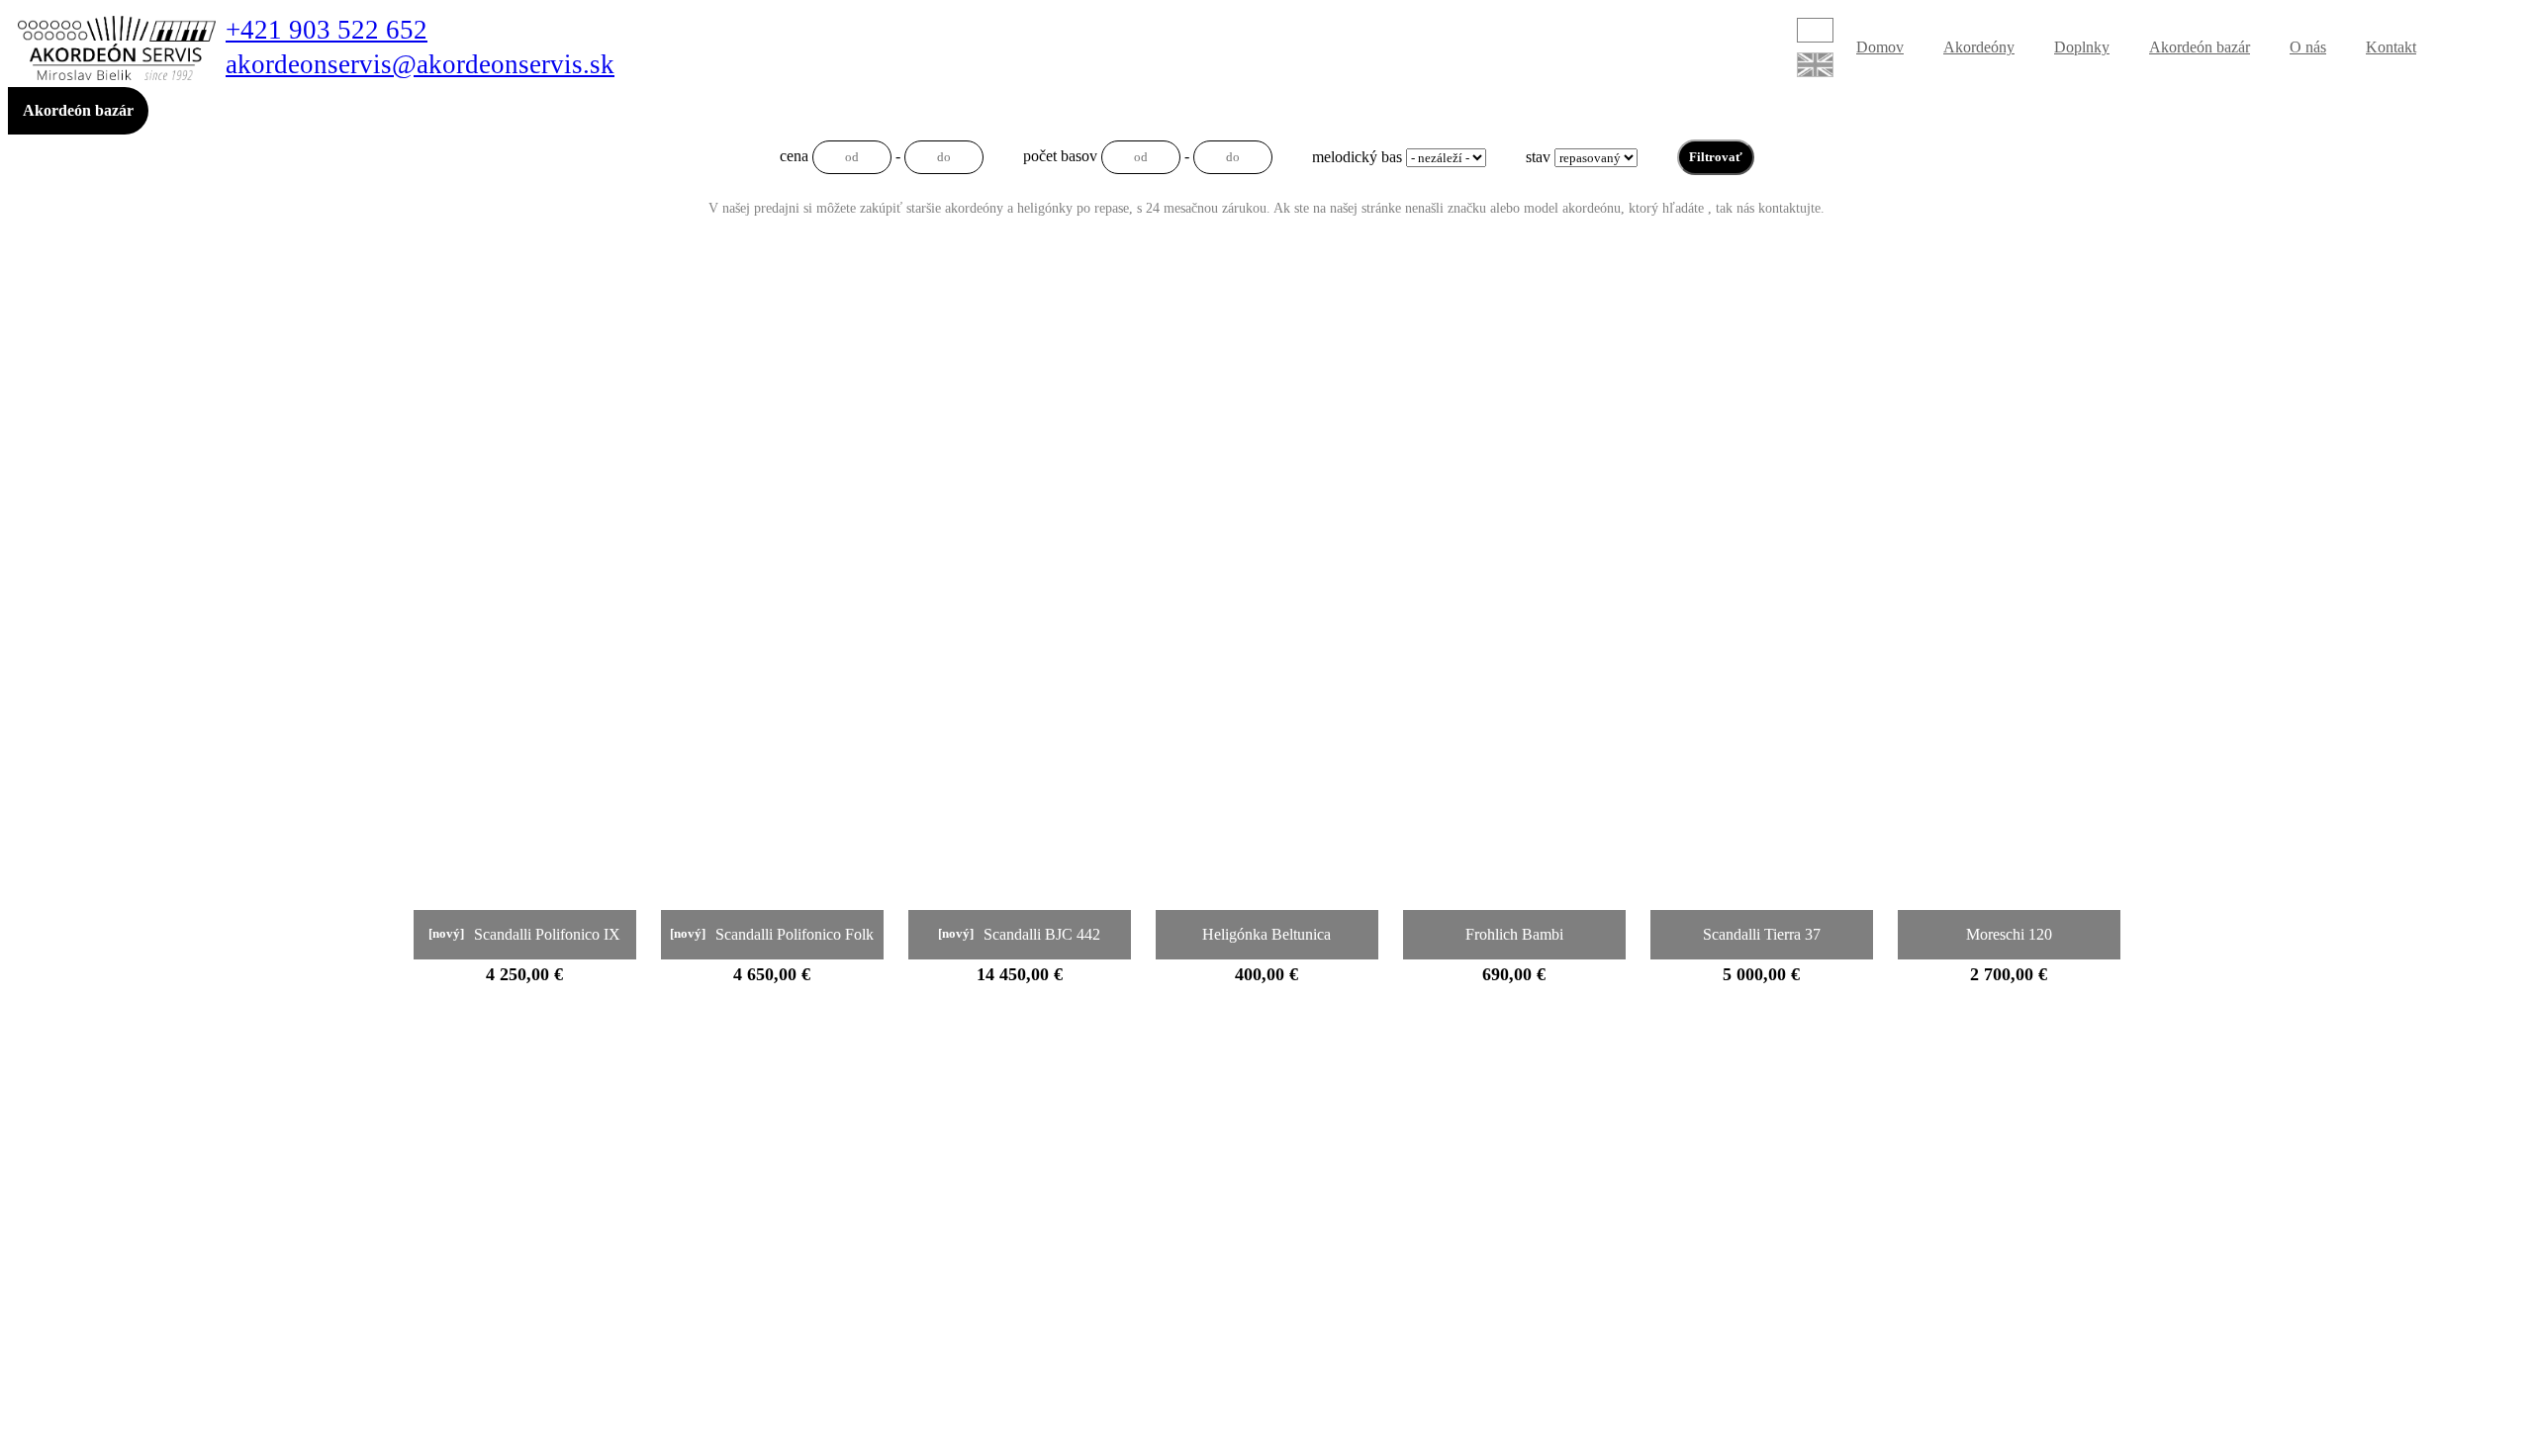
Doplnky (2082, 47)
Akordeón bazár (2200, 47)
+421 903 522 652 (327, 30)
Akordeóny (1979, 47)
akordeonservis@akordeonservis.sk (420, 65)
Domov (1880, 47)
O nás (2308, 47)
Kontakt (2391, 47)
